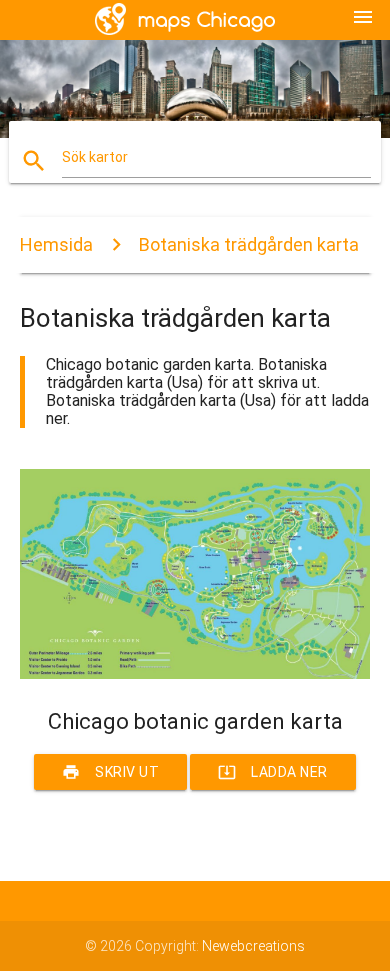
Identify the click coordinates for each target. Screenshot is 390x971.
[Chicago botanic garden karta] (195, 674)
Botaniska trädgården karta (249, 244)
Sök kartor (95, 157)
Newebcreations (253, 946)
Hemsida (56, 244)
